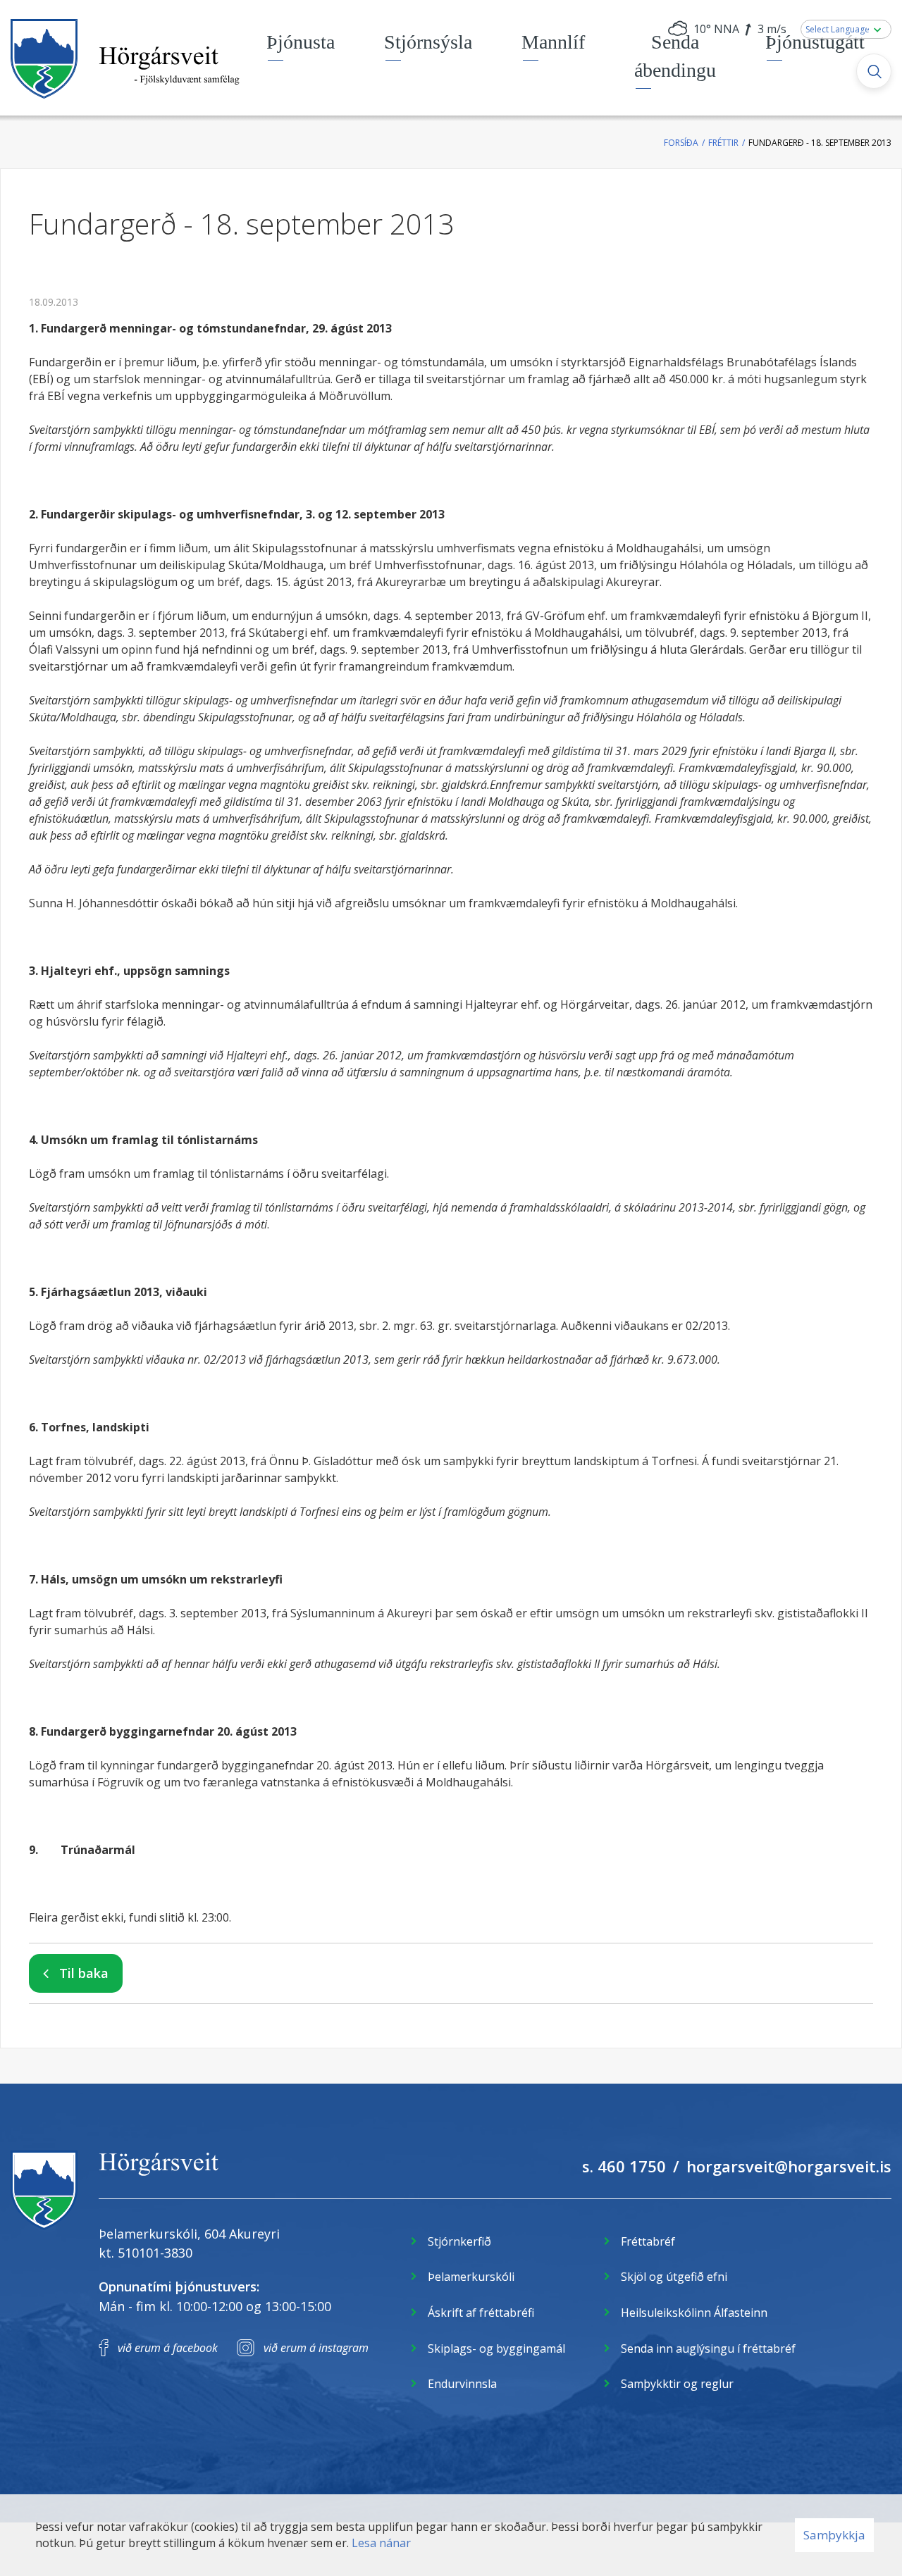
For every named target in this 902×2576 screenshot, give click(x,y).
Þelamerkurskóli (471, 2277)
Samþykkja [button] (834, 2535)
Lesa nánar (381, 2543)
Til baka (84, 1973)
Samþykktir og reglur (677, 2384)
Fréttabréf (648, 2241)
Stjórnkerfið (459, 2241)
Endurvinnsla (462, 2384)
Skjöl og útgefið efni (674, 2277)
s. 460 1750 (624, 2166)
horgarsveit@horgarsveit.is (789, 2166)
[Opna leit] (874, 71)
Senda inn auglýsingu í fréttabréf (708, 2348)
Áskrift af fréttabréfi (481, 2313)
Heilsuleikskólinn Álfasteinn (694, 2313)
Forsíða (681, 143)
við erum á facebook (168, 2348)
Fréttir (723, 143)
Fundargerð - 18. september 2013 (820, 143)
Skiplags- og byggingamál (496, 2348)
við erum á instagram (316, 2348)
